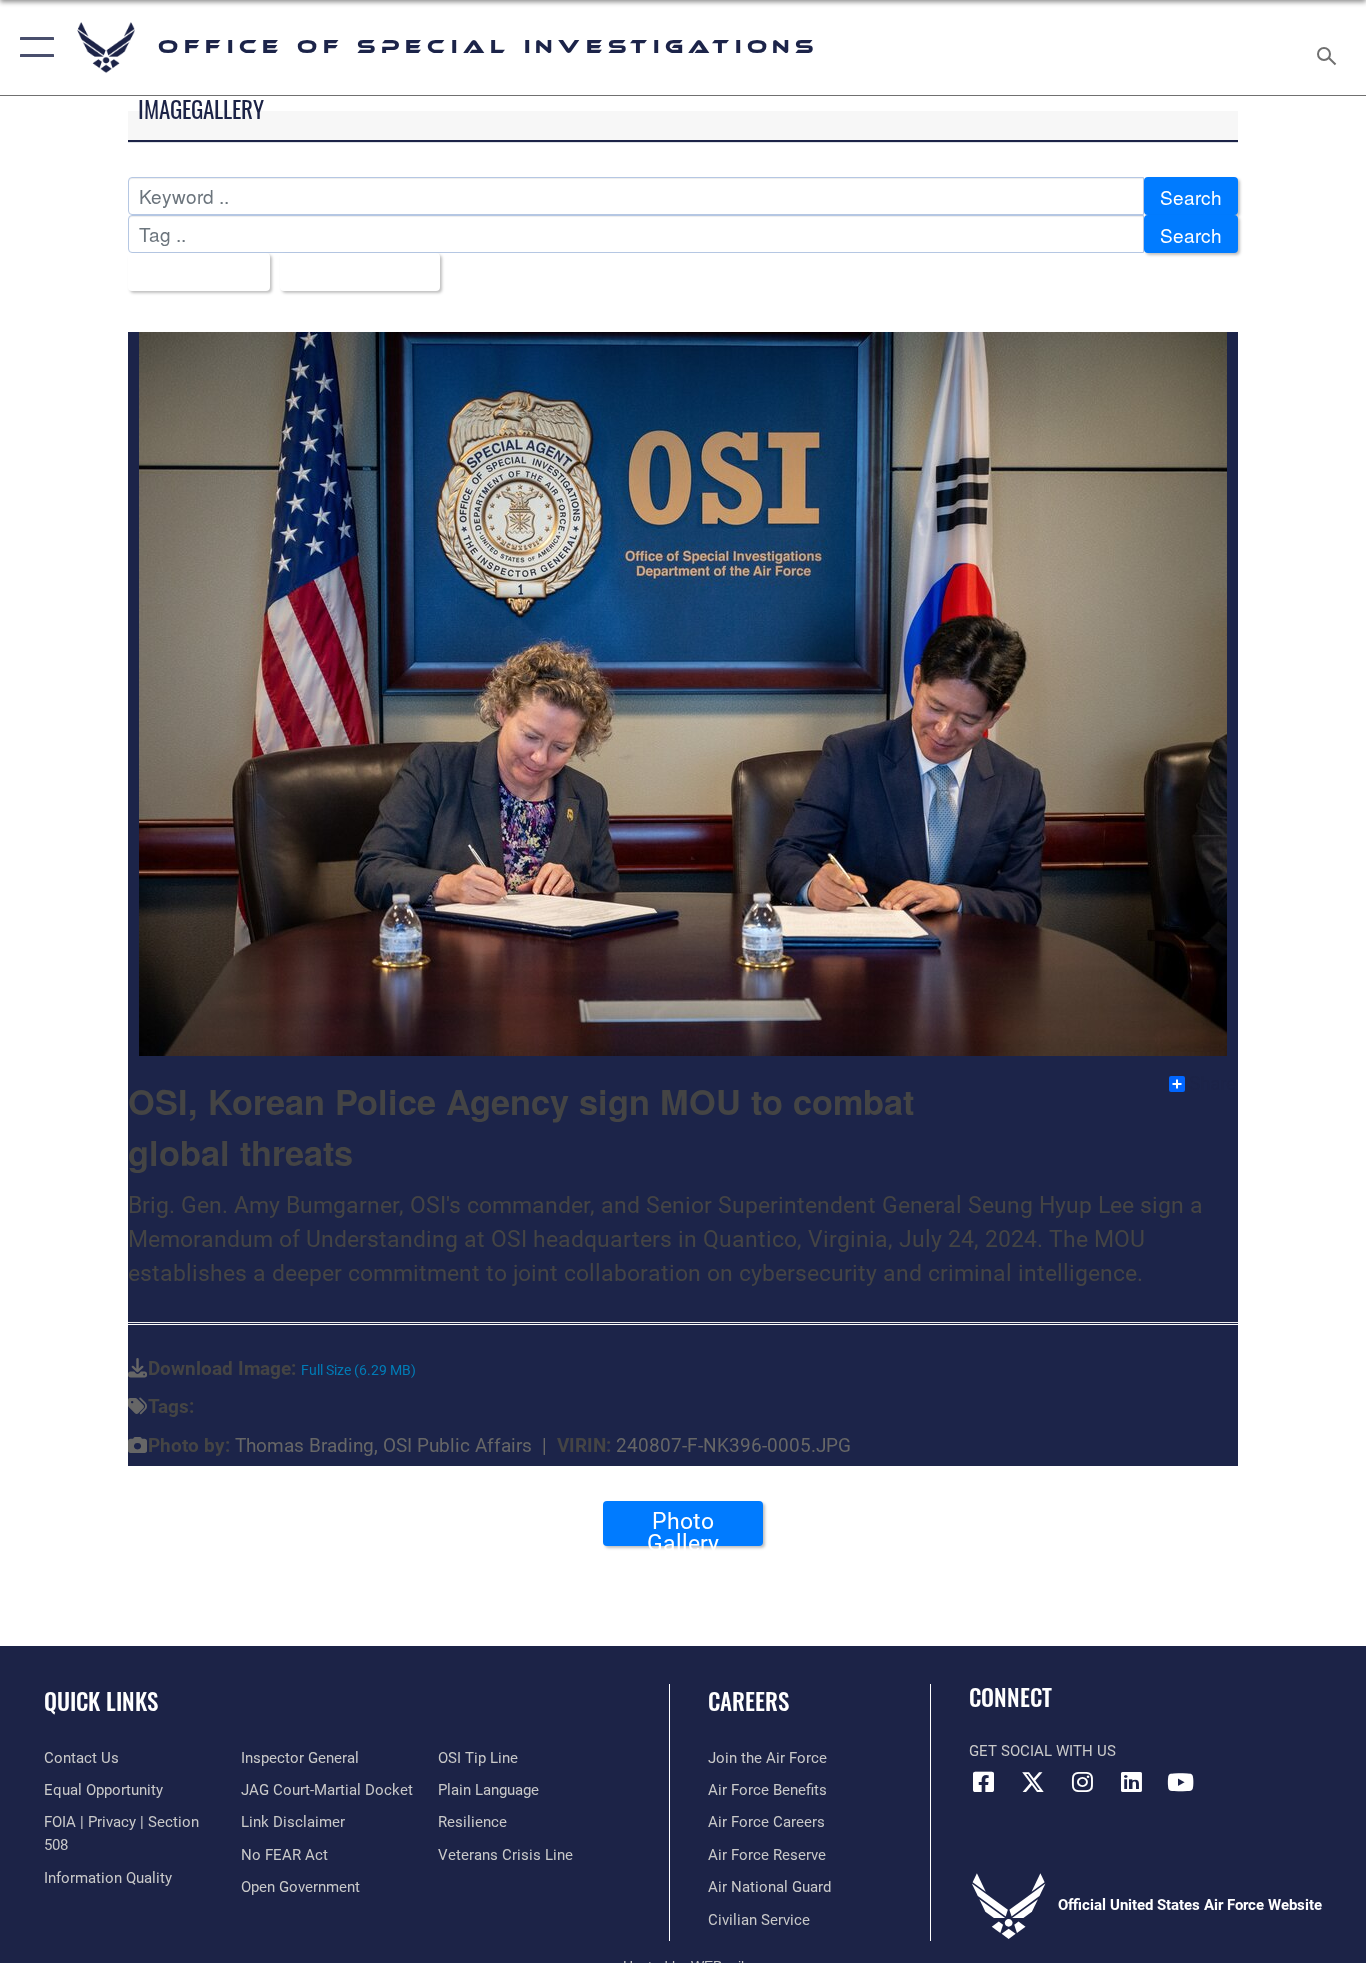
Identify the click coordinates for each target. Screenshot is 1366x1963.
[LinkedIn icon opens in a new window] (1131, 1782)
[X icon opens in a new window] (1033, 1782)
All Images (191, 272)
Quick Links (101, 1701)
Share (1212, 1084)
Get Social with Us (1042, 1751)
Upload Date (352, 272)
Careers (748, 1701)
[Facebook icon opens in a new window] (984, 1782)
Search (1191, 196)
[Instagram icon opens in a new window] (1082, 1782)
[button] (32, 47)
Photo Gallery (683, 1527)
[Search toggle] (1330, 47)
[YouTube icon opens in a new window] (1180, 1782)
